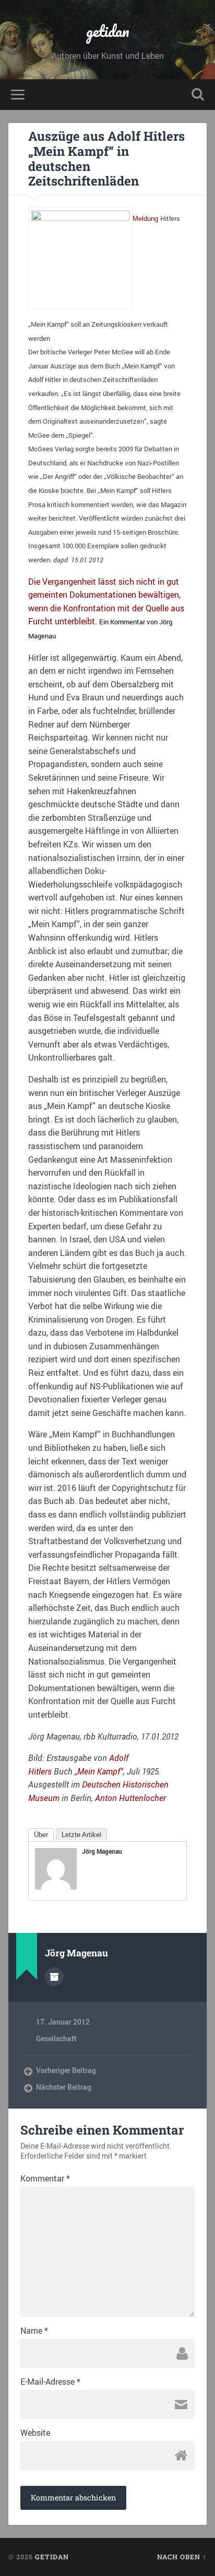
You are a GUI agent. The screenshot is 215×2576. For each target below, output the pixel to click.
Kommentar (45, 2178)
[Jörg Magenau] (56, 1887)
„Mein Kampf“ (99, 1771)
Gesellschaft (56, 2039)
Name (34, 2331)
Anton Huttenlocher (130, 1798)
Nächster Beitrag (64, 2087)
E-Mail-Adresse (50, 2382)
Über (41, 1835)
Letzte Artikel (81, 1835)
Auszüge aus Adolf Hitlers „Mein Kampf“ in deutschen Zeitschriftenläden (106, 158)
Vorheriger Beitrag (66, 2070)
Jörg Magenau (102, 1851)
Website (35, 2433)
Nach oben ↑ (182, 2557)
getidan (108, 31)
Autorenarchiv (54, 1977)
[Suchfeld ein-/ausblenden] (198, 95)
